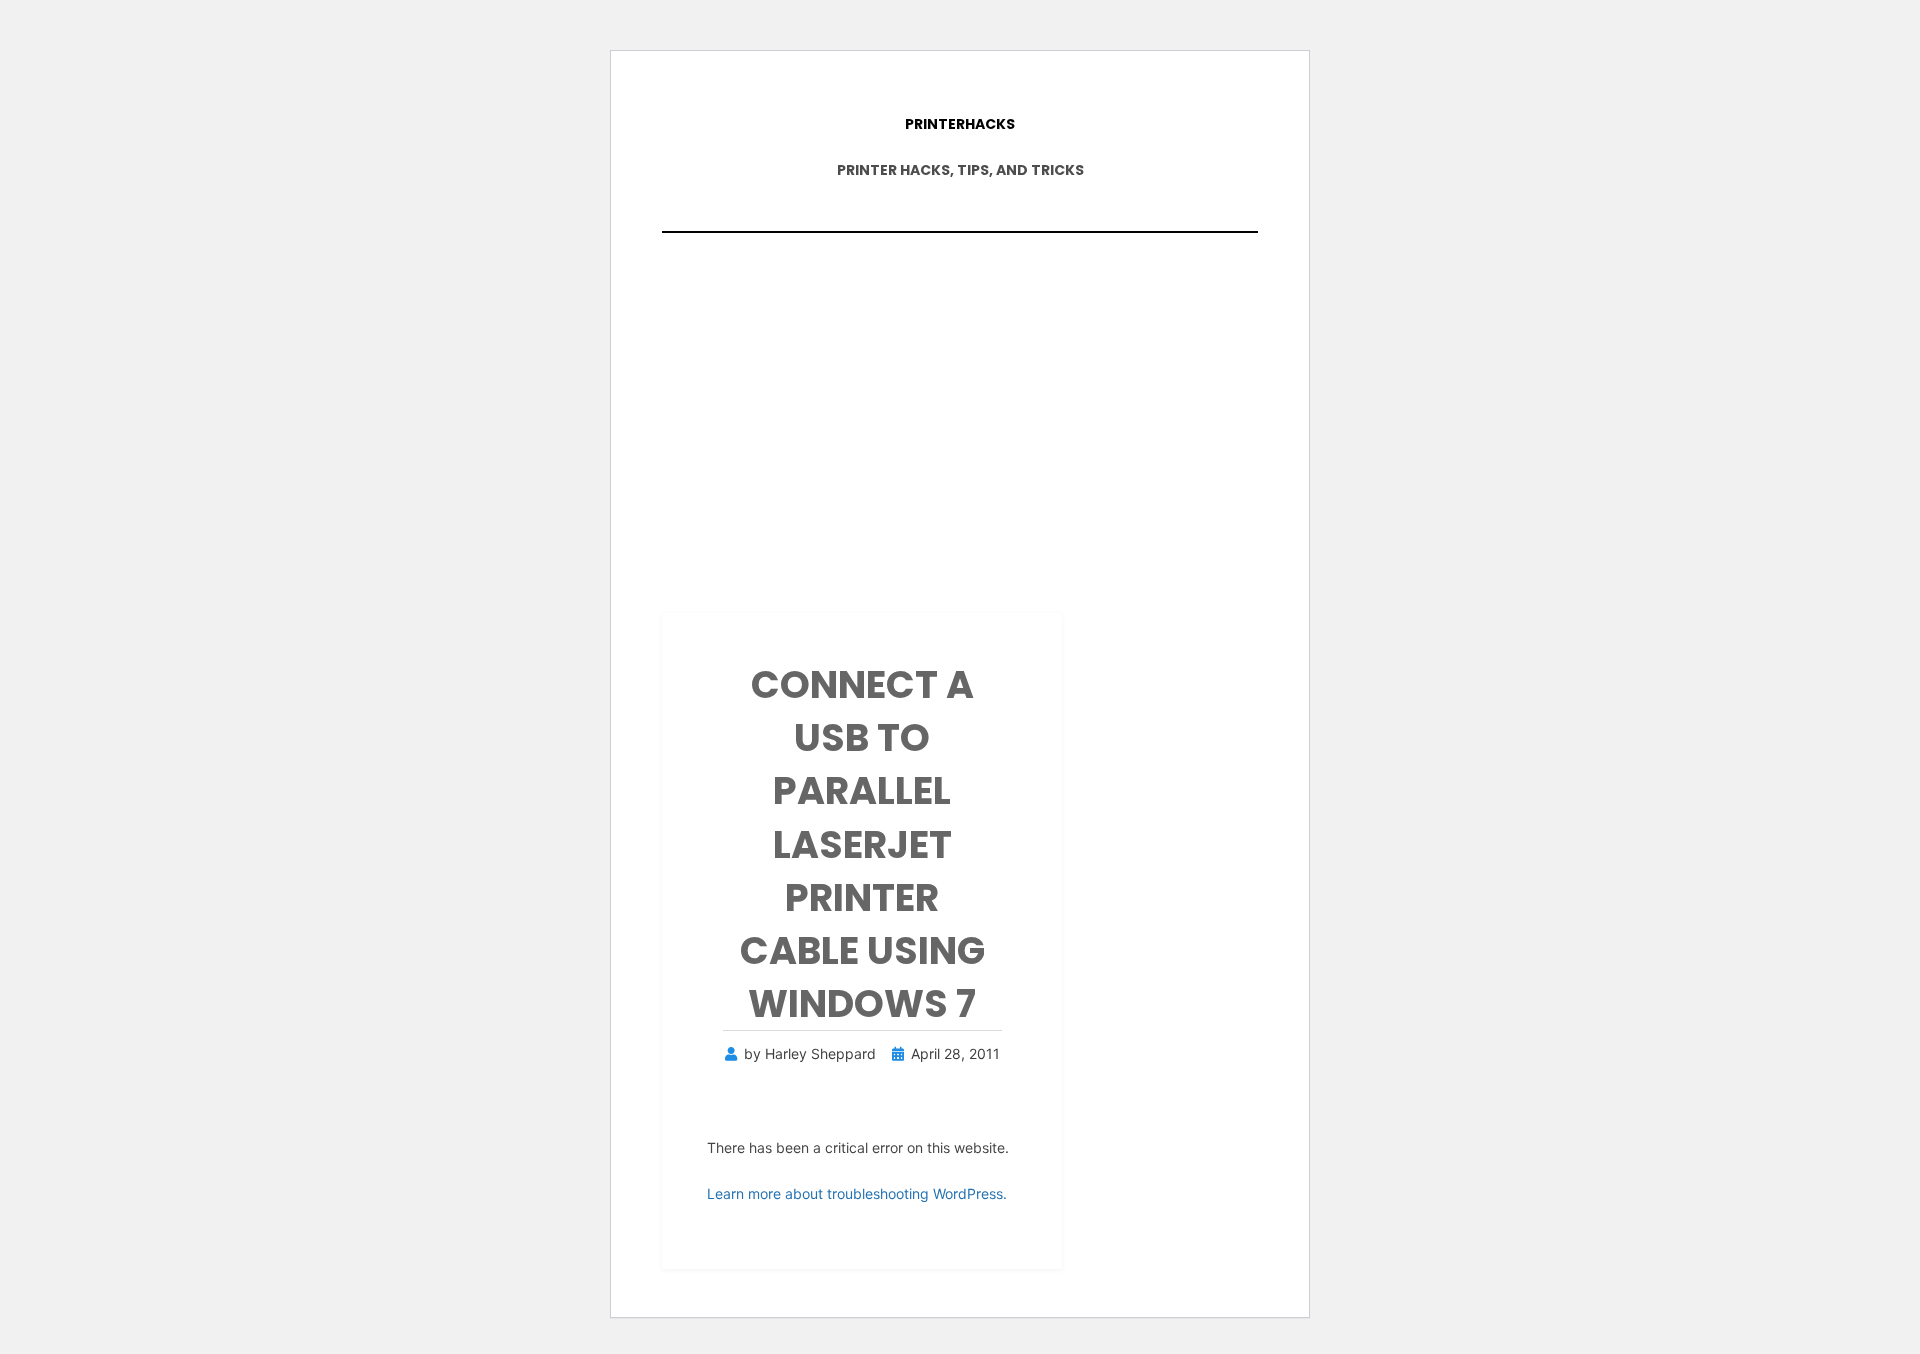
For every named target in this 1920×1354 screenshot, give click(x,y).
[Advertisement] (960, 413)
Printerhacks (960, 124)
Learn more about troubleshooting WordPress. (857, 1193)
